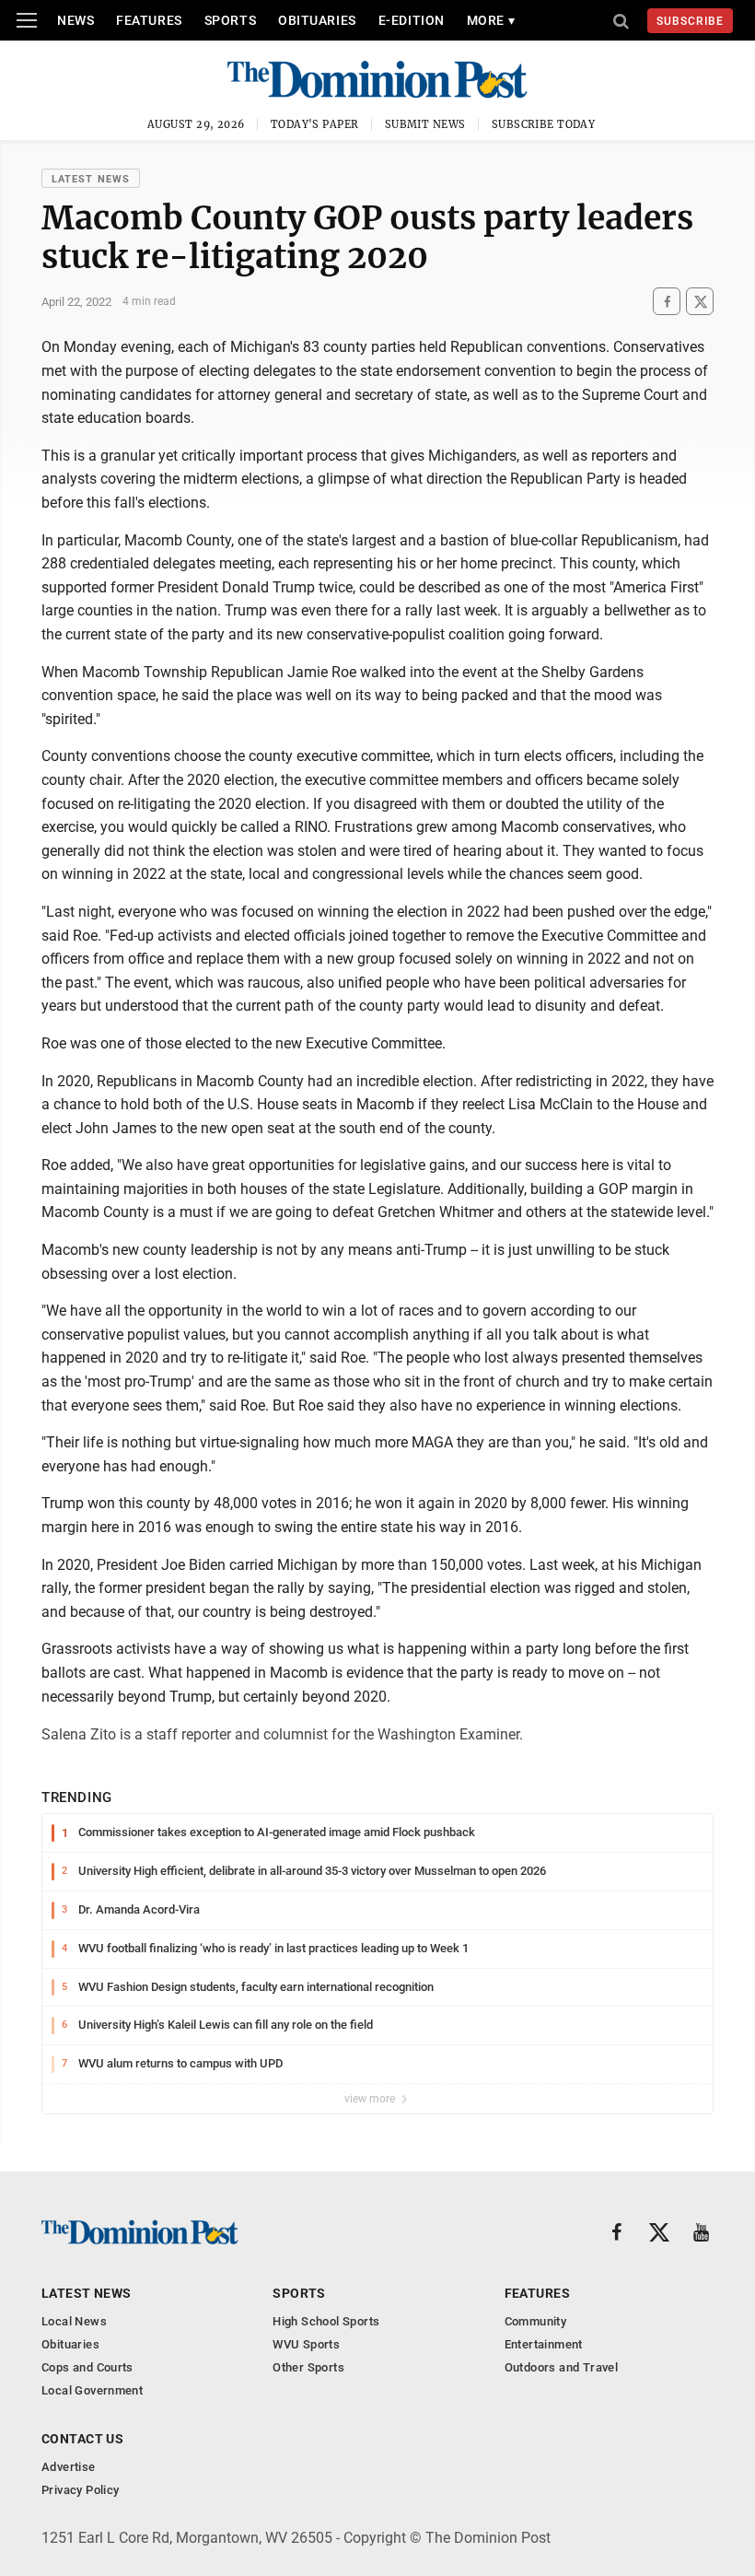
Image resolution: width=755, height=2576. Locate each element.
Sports (230, 20)
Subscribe (690, 21)
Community (536, 2321)
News (75, 20)
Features (149, 20)
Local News (74, 2321)
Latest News (91, 179)
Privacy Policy (80, 2490)
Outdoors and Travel (561, 2367)
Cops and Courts (87, 2367)
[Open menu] (27, 20)
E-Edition (412, 20)
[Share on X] (700, 302)
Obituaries (317, 20)
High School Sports (326, 2321)
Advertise (69, 2467)
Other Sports (308, 2367)
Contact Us (82, 2439)
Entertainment (544, 2344)
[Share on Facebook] (667, 302)
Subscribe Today (544, 124)
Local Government (92, 2390)
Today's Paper (315, 124)
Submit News (425, 124)
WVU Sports (306, 2344)
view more (371, 2099)
